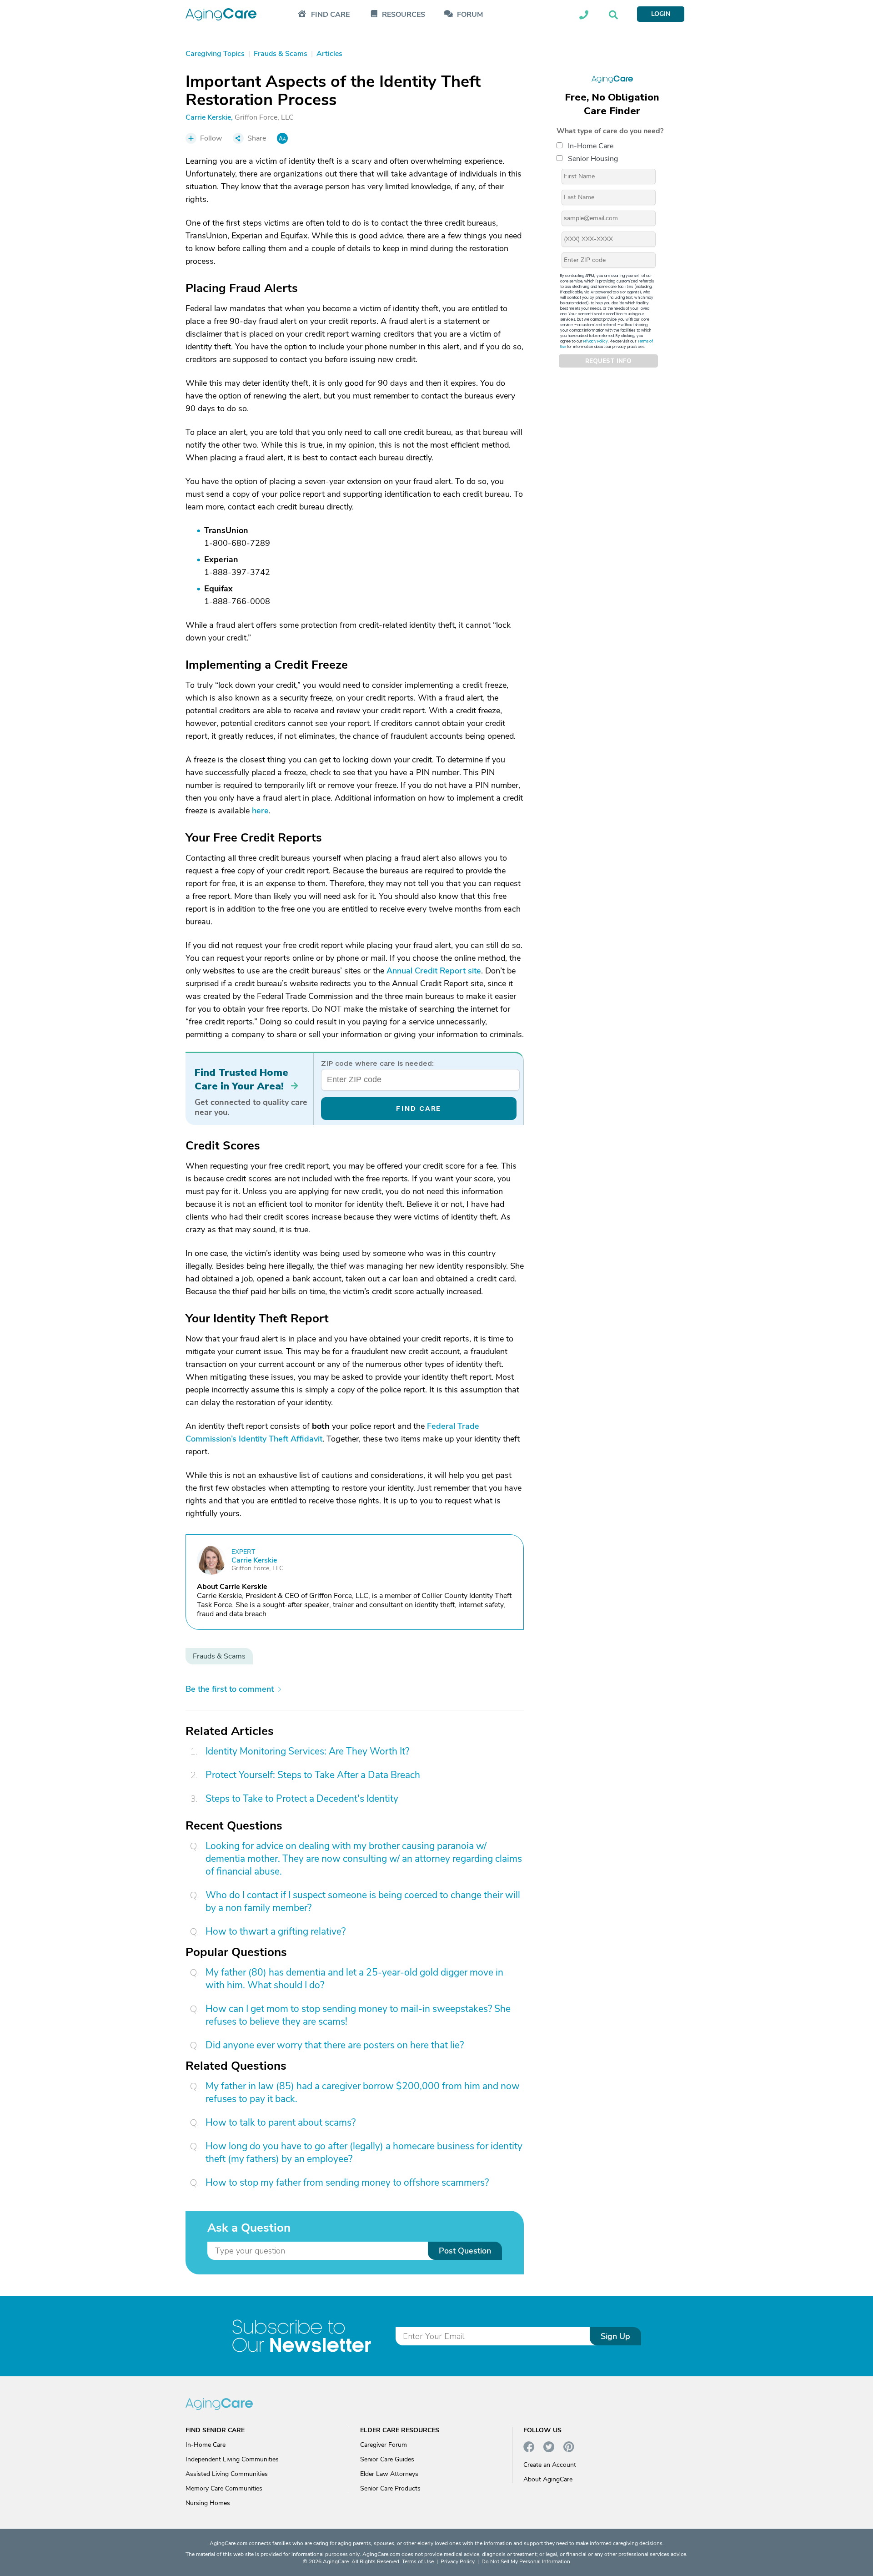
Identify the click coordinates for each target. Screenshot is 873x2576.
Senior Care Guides (387, 2459)
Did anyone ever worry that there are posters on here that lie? (335, 2045)
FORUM (470, 15)
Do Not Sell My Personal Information (526, 2561)
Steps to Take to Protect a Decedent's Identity (302, 1799)
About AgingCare (548, 2479)
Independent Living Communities (232, 2459)
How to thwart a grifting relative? (276, 1931)
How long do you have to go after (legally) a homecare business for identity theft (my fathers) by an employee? (364, 2153)
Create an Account (550, 2465)
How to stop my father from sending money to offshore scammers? (347, 2183)
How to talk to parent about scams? (281, 2122)
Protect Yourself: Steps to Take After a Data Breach (313, 1775)
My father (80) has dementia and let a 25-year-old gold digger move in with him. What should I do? (354, 1979)
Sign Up (615, 2336)
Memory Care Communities (224, 2488)
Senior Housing (593, 159)
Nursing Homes (208, 2503)
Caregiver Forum (384, 2445)
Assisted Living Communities (227, 2474)
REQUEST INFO (608, 361)
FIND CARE (419, 1108)
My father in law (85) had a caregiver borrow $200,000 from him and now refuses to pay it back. (363, 2092)
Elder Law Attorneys (389, 2474)
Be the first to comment (230, 1689)
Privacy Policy (596, 341)
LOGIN (661, 14)
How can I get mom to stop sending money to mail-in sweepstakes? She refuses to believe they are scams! (358, 2015)
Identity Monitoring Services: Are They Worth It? (307, 1751)
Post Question (465, 2251)
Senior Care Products (390, 2488)
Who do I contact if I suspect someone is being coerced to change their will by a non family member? (363, 1901)
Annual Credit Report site (434, 971)
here (260, 811)
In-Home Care (591, 146)
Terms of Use (418, 2561)
